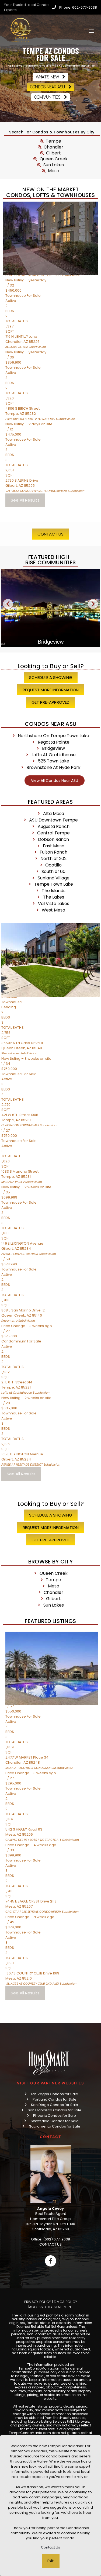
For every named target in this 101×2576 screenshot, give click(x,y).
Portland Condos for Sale (55, 2099)
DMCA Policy (65, 2302)
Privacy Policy (38, 2302)
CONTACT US (50, 2244)
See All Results (25, 500)
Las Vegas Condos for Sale (55, 2094)
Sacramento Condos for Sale (55, 2126)
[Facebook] (50, 2261)
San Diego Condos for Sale (55, 2105)
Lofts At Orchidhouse (50, 642)
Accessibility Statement (51, 2307)
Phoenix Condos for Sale (55, 2116)
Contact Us (50, 2547)
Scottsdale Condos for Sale (55, 2121)
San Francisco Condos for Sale (55, 2110)
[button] (8, 604)
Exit (51, 2561)
